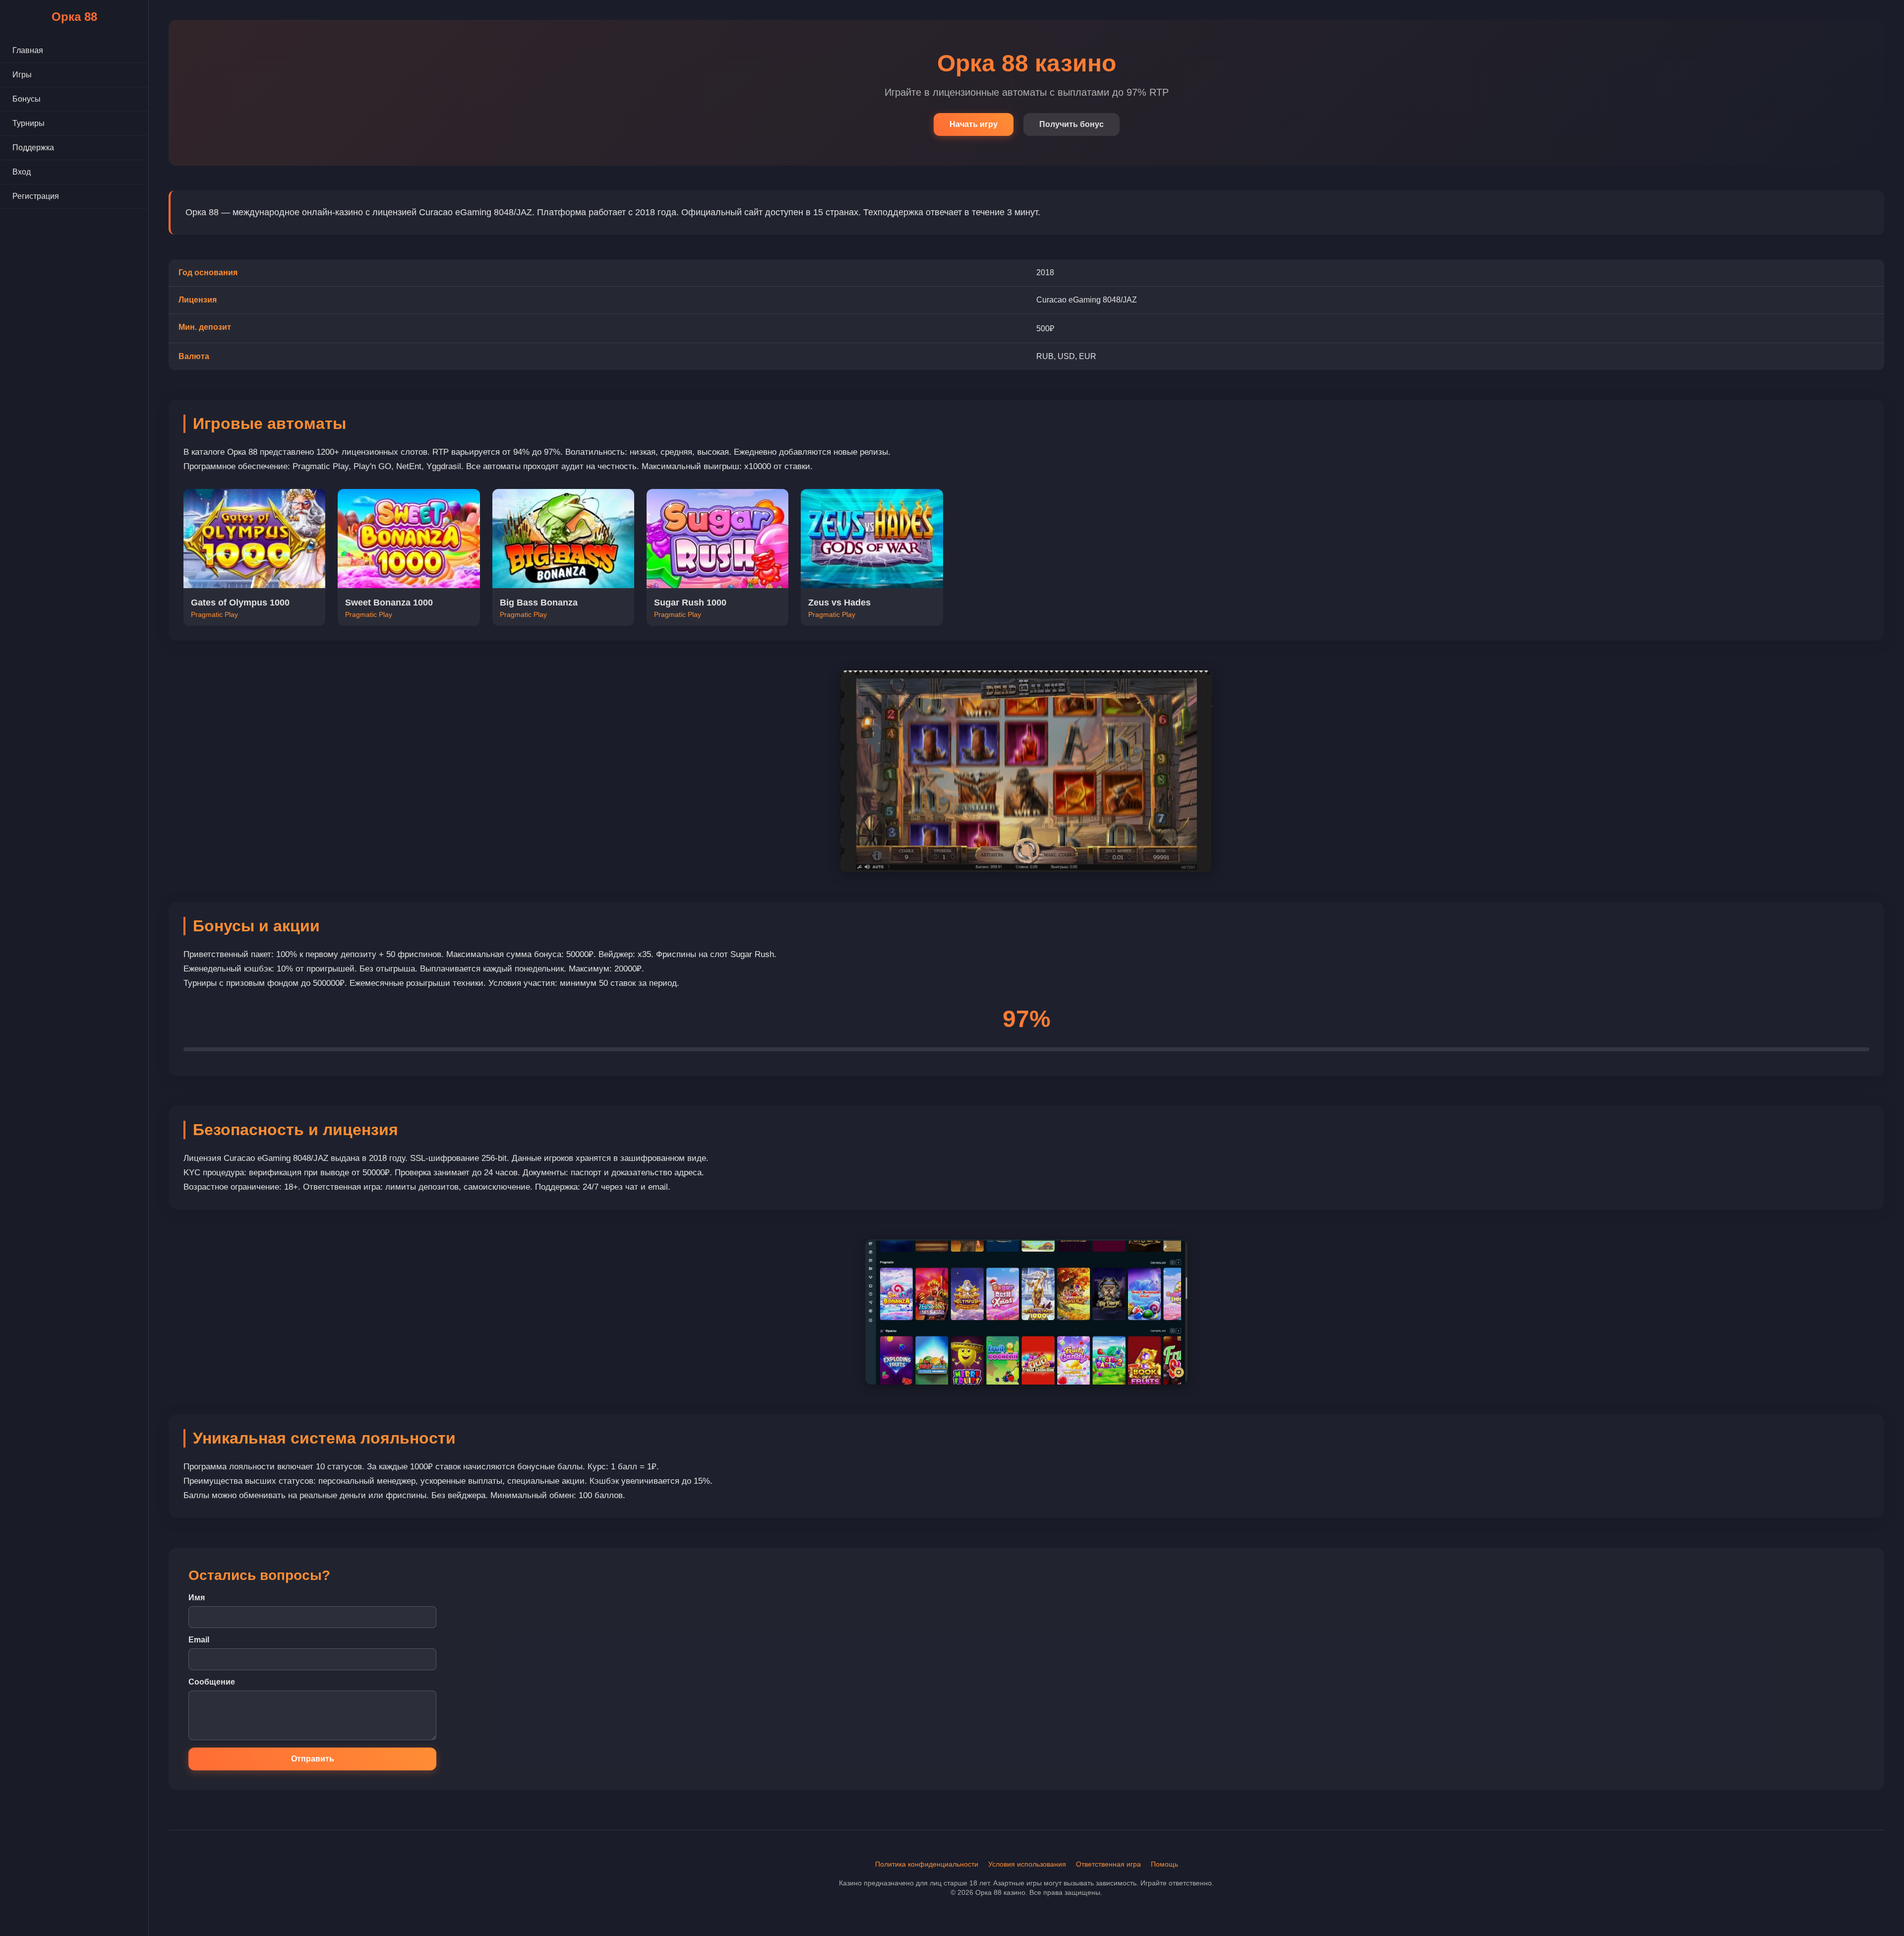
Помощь (1164, 1864)
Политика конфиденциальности (927, 1864)
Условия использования (1027, 1864)
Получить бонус (1071, 124)
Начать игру (974, 124)
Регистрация (36, 196)
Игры (22, 75)
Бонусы (27, 99)
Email (199, 1640)
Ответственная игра (1108, 1864)
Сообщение (212, 1682)
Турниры (29, 123)
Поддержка (33, 148)
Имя (197, 1598)
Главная (28, 50)
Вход (22, 172)
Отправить (313, 1759)
